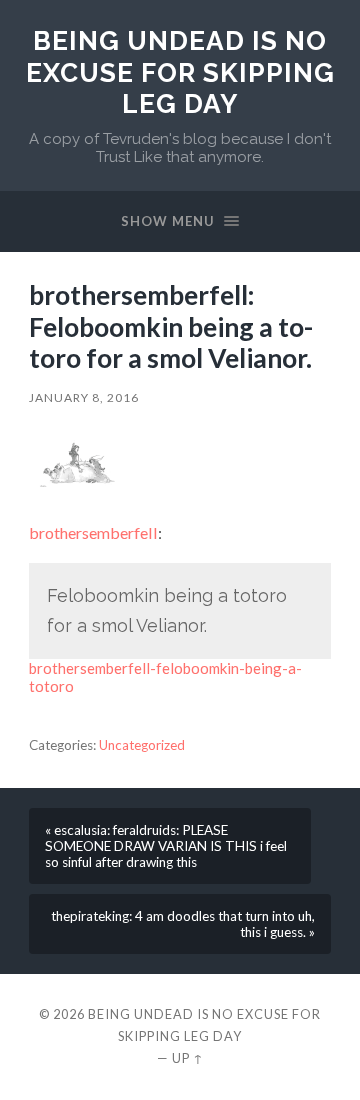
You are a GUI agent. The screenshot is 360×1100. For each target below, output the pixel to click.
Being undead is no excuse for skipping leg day (180, 72)
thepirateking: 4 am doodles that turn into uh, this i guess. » (183, 924)
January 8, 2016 (84, 397)
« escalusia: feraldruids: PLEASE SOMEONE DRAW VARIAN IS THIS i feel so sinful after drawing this (166, 846)
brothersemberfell (93, 532)
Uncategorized (142, 745)
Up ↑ (188, 1058)
